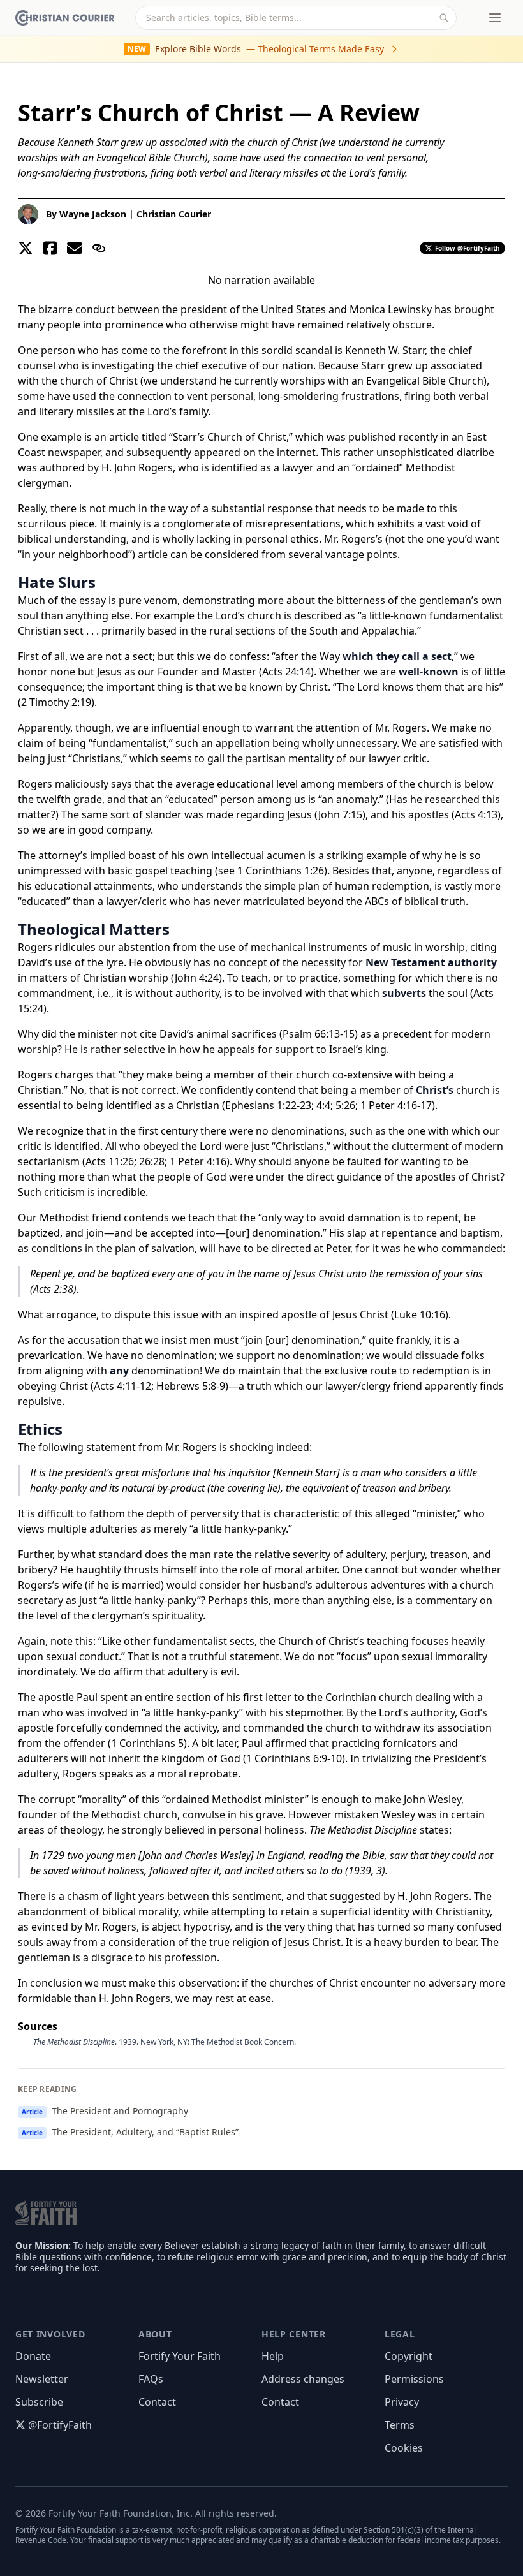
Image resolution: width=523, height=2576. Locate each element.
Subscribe (39, 2402)
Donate (33, 2356)
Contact (157, 2402)
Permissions (414, 2379)
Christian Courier (174, 214)
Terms (400, 2425)
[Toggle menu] (495, 18)
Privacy (402, 2402)
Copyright (409, 2356)
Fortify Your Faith (180, 2356)
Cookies (404, 2448)
